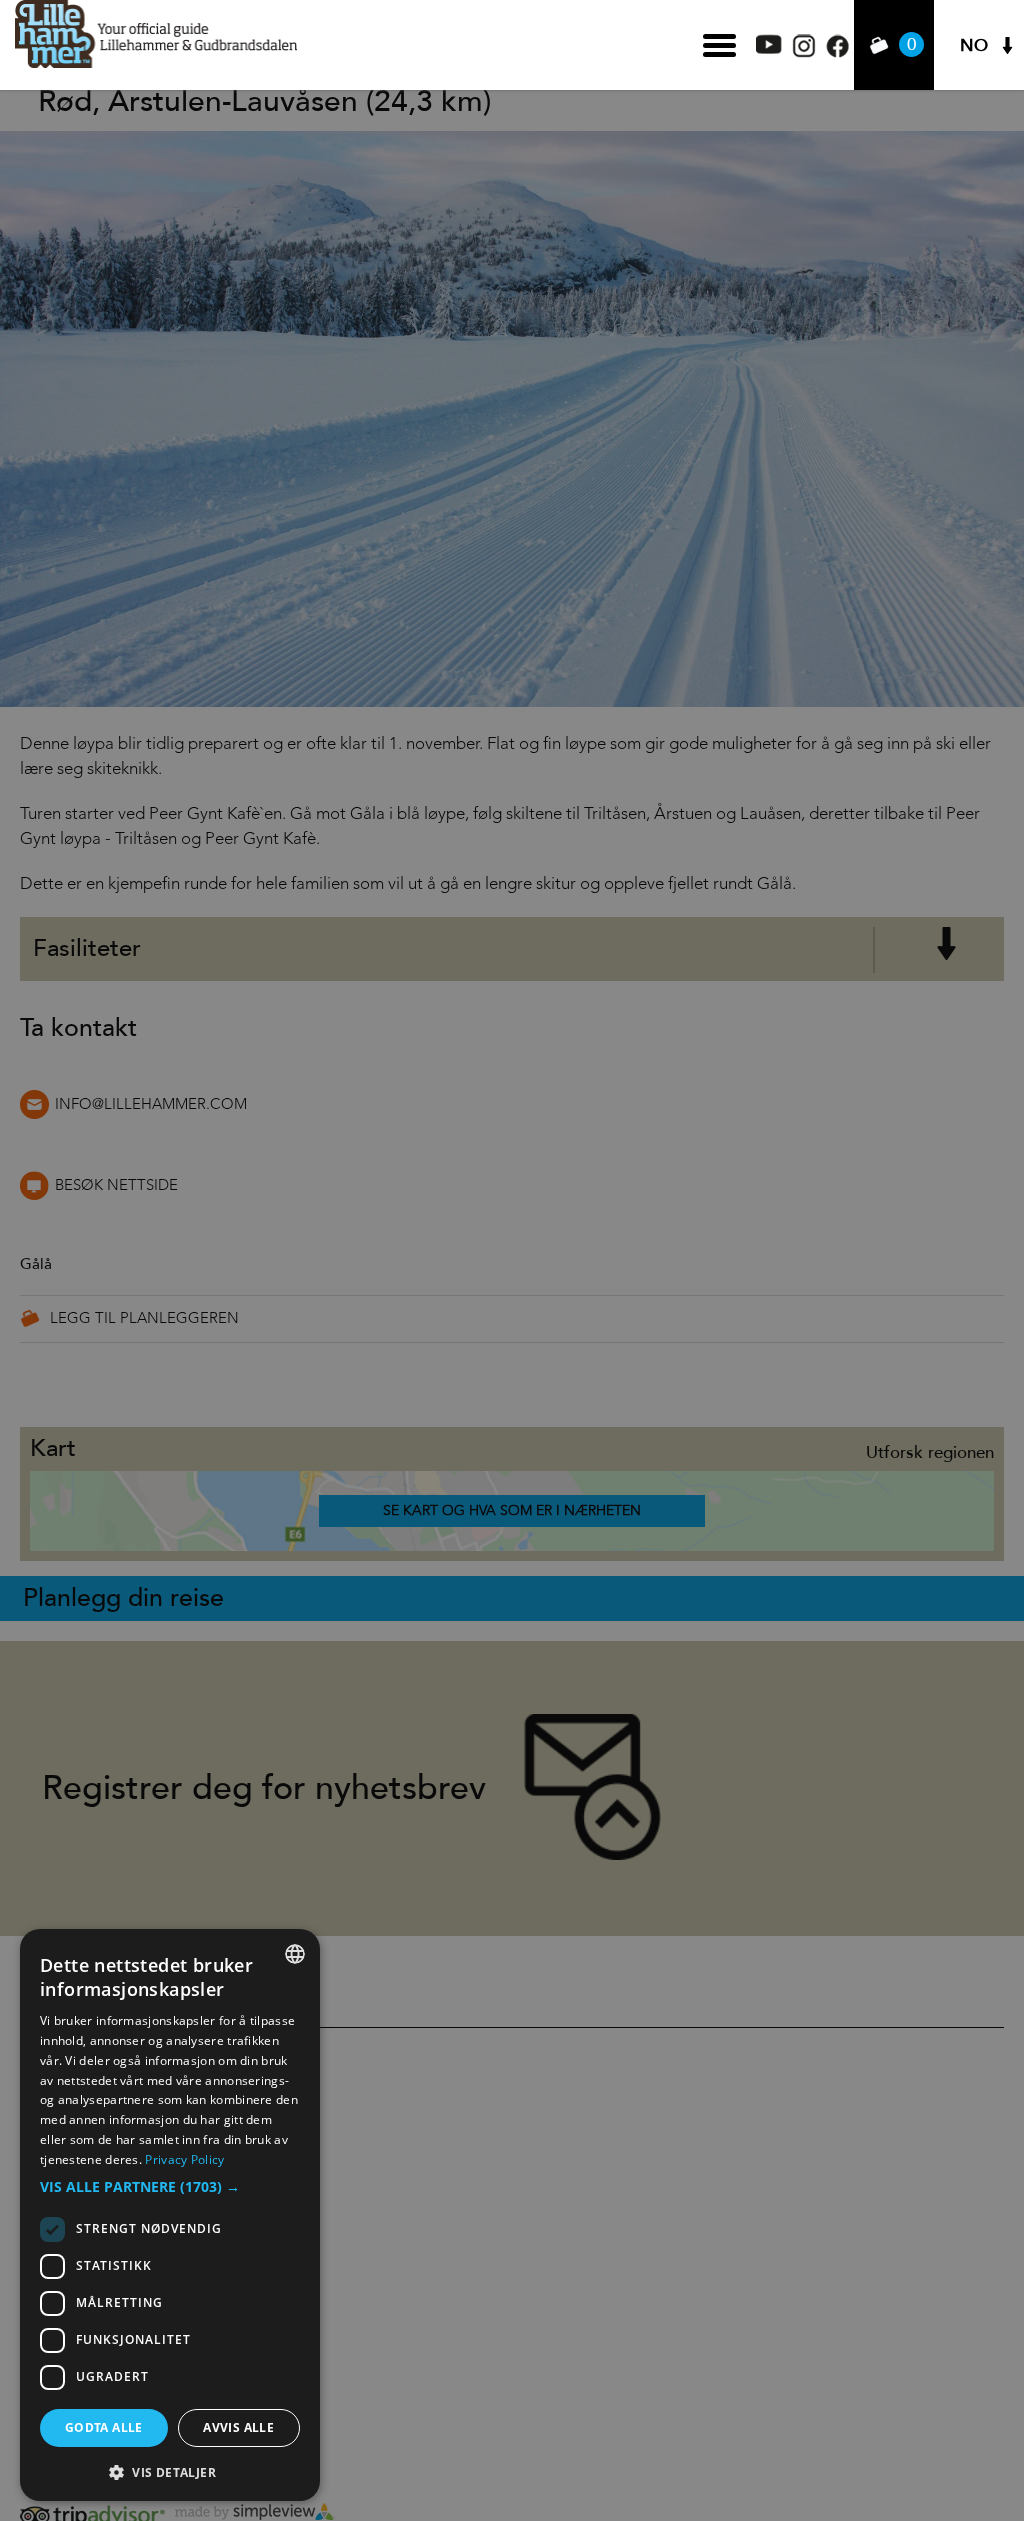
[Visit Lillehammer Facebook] (837, 52)
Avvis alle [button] (238, 2427)
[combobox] (295, 1954)
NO (974, 45)
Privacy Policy (184, 2159)
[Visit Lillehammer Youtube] (769, 48)
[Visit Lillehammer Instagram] (804, 52)
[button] (170, 2187)
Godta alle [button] (104, 2427)
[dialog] (170, 2215)
